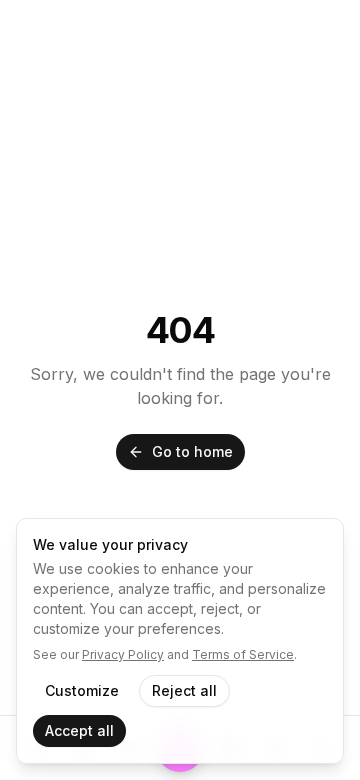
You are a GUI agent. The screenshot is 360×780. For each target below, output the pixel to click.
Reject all (184, 690)
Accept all (79, 730)
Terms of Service (243, 654)
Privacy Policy (123, 654)
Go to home (192, 451)
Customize (82, 690)
